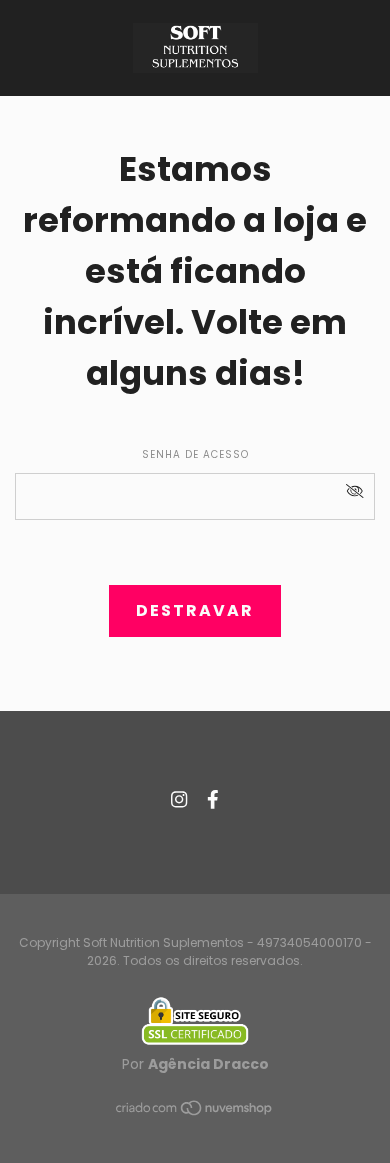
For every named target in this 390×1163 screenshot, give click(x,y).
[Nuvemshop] (195, 1112)
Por (195, 1064)
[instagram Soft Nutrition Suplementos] (179, 799)
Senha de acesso (195, 454)
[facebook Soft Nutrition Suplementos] (213, 799)
